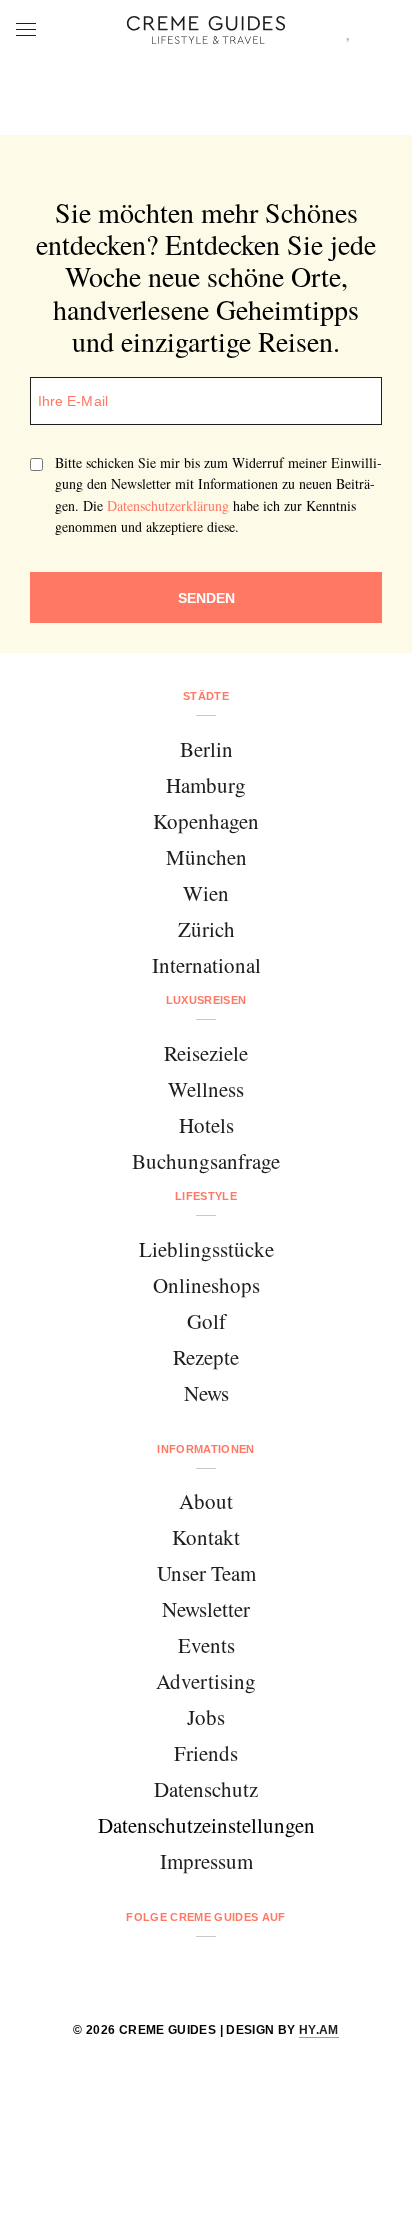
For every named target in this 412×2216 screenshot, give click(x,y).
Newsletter (206, 1609)
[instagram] (180, 1970)
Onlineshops (206, 1285)
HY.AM (319, 2030)
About (206, 1501)
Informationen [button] (205, 1449)
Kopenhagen (206, 821)
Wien (206, 893)
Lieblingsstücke (206, 1249)
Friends (206, 1753)
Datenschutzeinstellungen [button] (206, 1825)
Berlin (206, 749)
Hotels (206, 1125)
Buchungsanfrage (206, 1161)
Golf (206, 1321)
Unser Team (206, 1573)
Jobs (206, 1717)
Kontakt (206, 1537)
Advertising (206, 1681)
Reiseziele (206, 1053)
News (206, 1393)
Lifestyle (206, 1196)
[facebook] (129, 1970)
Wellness (206, 1089)
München (206, 857)
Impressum (206, 1861)
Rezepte (206, 1357)
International (206, 965)
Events (206, 1645)
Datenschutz (206, 1789)
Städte (206, 696)
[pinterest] (231, 1970)
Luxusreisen (206, 1000)
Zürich (206, 929)
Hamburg (206, 785)
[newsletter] (282, 1970)
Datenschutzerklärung (168, 505)
